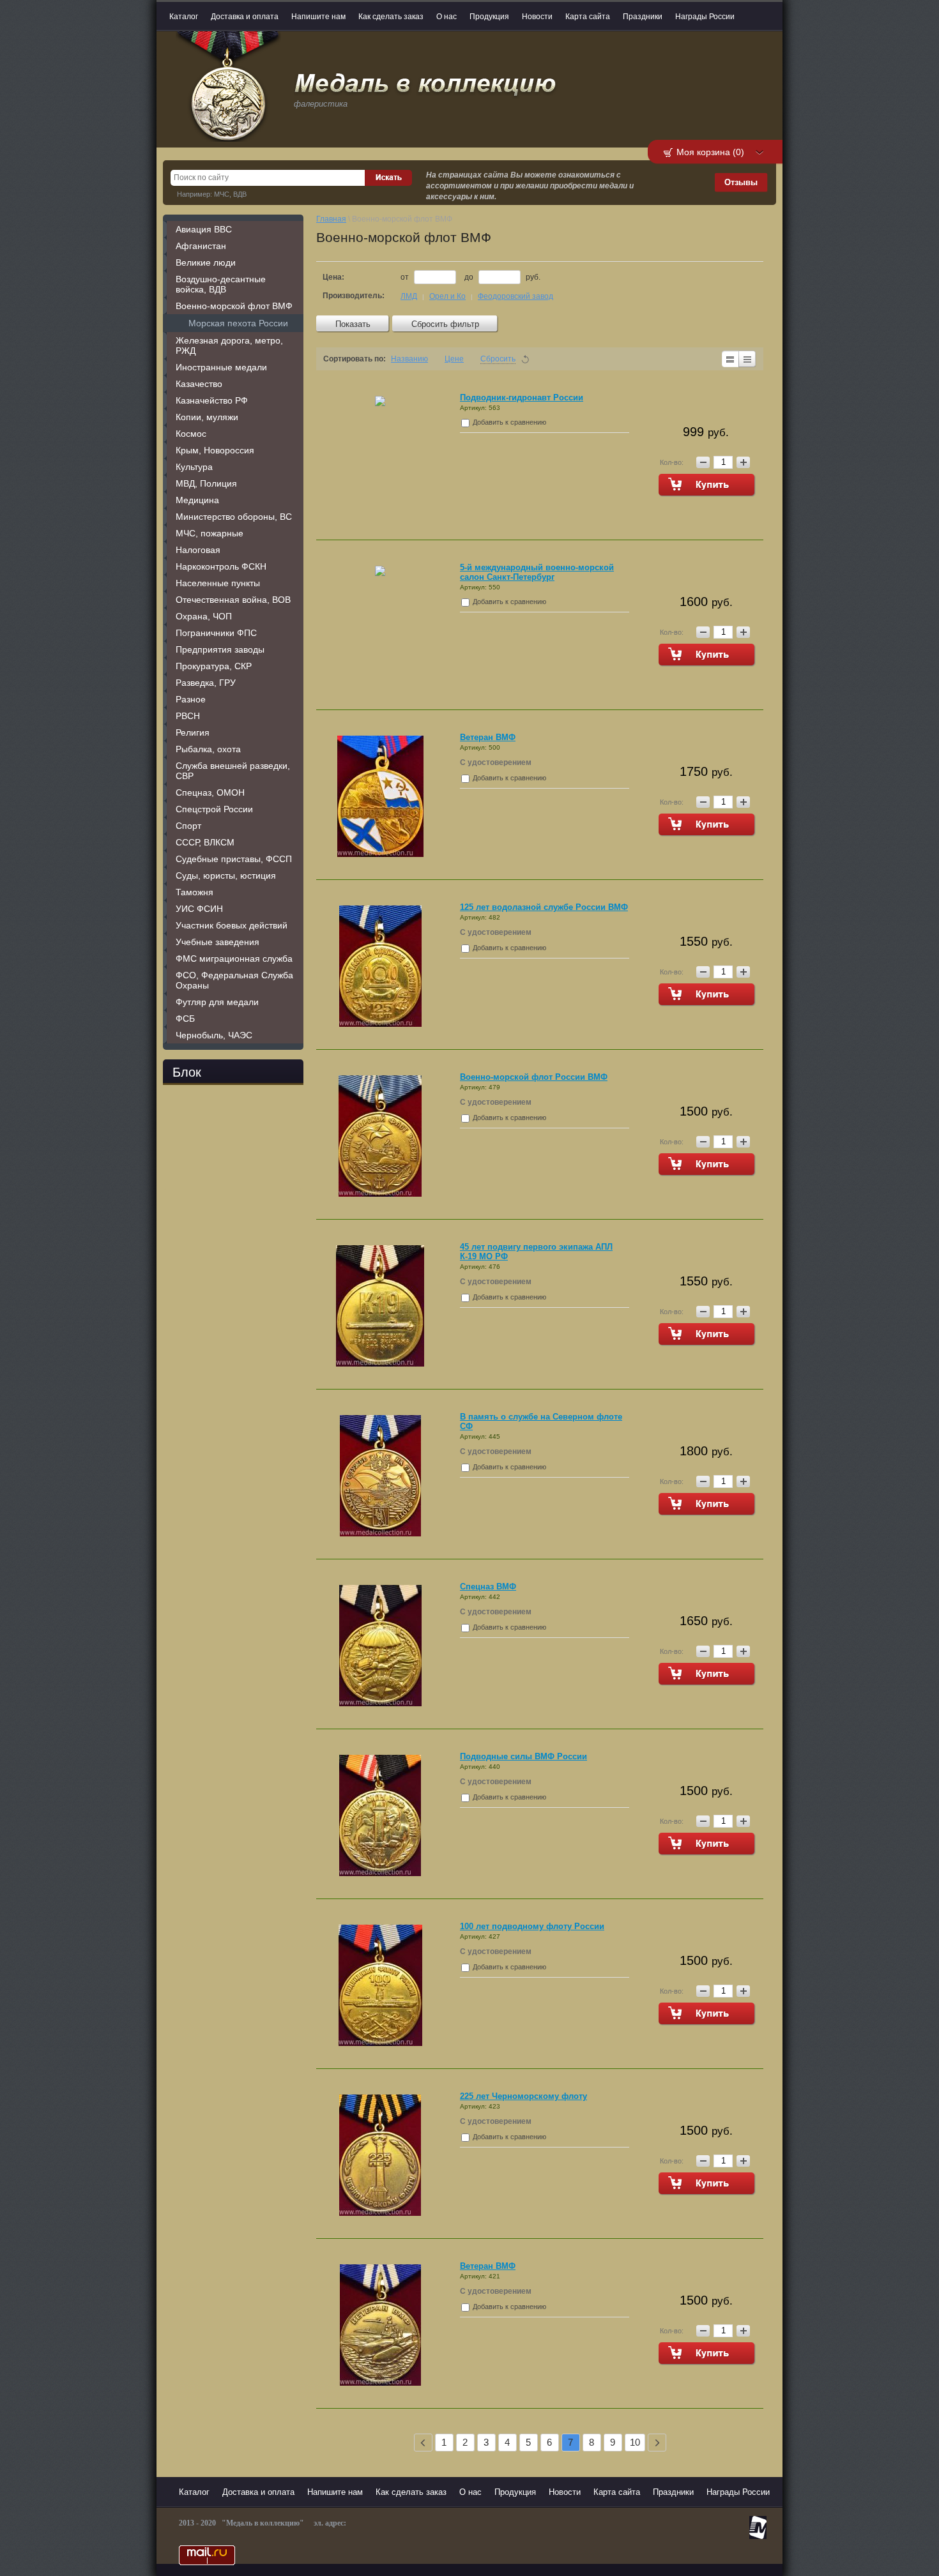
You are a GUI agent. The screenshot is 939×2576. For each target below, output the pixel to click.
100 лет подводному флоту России (532, 1926)
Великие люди (206, 262)
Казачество (199, 384)
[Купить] (707, 485)
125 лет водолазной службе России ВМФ (544, 907)
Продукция (489, 17)
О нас (447, 17)
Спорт (188, 826)
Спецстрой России (214, 809)
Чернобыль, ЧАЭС (214, 1035)
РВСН (188, 716)
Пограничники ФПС (216, 633)
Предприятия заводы (220, 649)
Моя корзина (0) (710, 152)
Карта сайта (588, 17)
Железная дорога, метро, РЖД (229, 345)
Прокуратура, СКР (214, 666)
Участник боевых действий (232, 925)
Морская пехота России (238, 323)
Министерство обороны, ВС (234, 517)
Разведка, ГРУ (206, 683)
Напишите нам (318, 17)
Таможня (195, 892)
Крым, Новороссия (215, 450)
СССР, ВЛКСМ (205, 842)
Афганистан (201, 246)
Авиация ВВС (204, 229)
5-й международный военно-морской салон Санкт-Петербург (537, 572)
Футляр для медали (217, 1002)
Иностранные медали (221, 367)
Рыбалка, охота (208, 749)
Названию (409, 359)
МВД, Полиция (206, 483)
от (406, 277)
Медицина (197, 500)
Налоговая (198, 550)
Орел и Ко (447, 296)
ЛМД (409, 296)
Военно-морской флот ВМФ (234, 306)
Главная (331, 219)
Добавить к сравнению (508, 422)
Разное (191, 699)
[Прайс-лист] (748, 359)
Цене (454, 359)
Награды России (705, 17)
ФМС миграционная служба (234, 958)
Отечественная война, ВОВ (233, 600)
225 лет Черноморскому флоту (523, 2096)
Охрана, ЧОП (204, 616)
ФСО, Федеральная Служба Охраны (234, 980)
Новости (537, 17)
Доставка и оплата (245, 17)
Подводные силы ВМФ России (523, 1756)
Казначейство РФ (212, 400)
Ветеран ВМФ (488, 737)
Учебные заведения (218, 942)
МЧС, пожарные (210, 533)
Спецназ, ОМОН (210, 792)
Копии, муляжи (207, 417)
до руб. (502, 277)
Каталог (184, 17)
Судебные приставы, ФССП (234, 859)
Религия (193, 732)
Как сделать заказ (391, 17)
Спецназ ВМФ (488, 1587)
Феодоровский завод (515, 296)
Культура (194, 467)
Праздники (643, 17)
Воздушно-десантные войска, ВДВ (221, 284)
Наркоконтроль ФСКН (221, 566)
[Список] (730, 359)
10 (635, 2442)
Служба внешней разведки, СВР (233, 771)
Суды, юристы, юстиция (226, 875)
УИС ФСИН (199, 909)
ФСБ (185, 1019)
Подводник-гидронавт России (522, 398)
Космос (191, 434)
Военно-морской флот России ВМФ (534, 1077)
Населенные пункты (218, 583)
